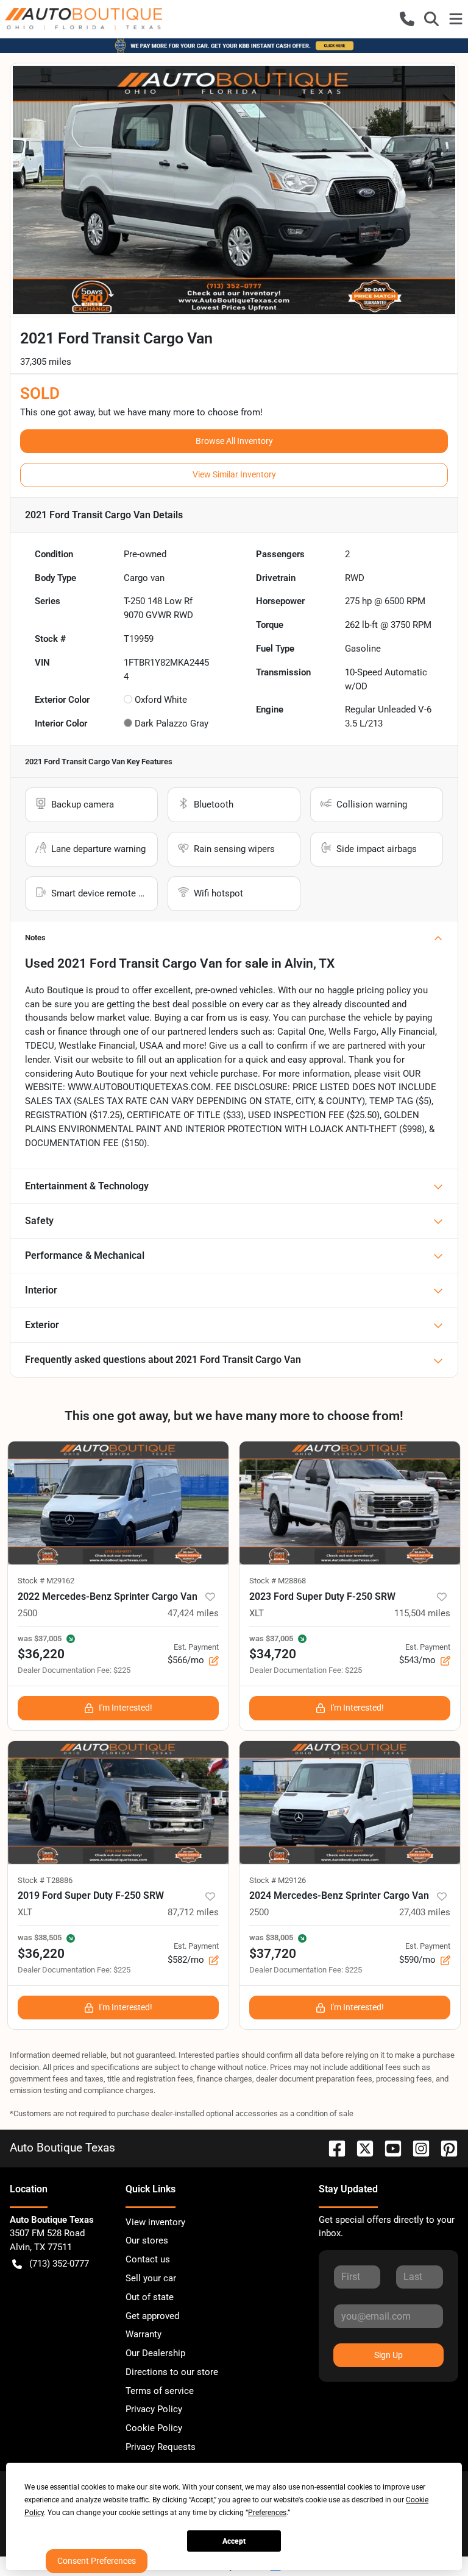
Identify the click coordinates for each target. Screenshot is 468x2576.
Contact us (148, 2259)
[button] (407, 19)
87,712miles (193, 1912)
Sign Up (388, 2355)
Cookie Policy (154, 2428)
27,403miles (425, 1912)
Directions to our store (172, 2372)
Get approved (152, 2316)
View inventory (155, 2222)
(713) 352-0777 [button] (59, 2264)
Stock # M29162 (46, 1581)
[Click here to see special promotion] (234, 45)
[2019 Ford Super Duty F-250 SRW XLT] (118, 1803)
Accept (234, 2541)
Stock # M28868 (278, 1581)
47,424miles (193, 1613)
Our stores (147, 2240)
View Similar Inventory (234, 474)
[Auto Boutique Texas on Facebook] (332, 2148)
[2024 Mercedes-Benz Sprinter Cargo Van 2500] (350, 1803)
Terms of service (160, 2391)
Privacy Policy (154, 2409)
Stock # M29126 (278, 1880)
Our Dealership (155, 2353)
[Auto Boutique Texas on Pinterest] (444, 2148)
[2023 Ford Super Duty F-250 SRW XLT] (350, 1503)
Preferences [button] (267, 2513)
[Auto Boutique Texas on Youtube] (388, 2148)
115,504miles (422, 1613)
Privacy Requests (161, 2447)
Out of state (150, 2297)
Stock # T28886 (45, 1880)
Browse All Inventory (234, 441)
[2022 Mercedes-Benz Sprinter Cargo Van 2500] (118, 1503)
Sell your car (151, 2278)
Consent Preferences (97, 2561)
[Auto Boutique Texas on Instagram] (416, 2148)
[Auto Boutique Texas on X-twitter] (360, 2148)
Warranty (144, 2334)
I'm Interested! (126, 1708)
